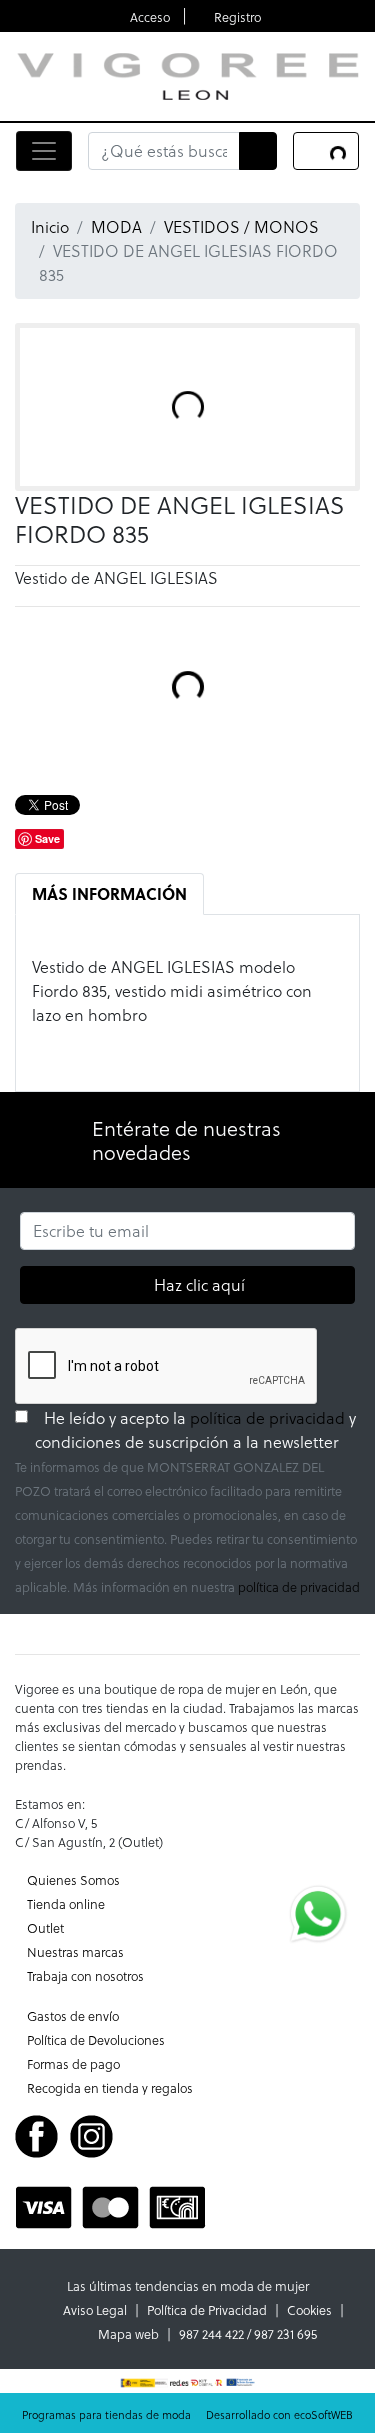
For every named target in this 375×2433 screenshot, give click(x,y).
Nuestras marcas (75, 1951)
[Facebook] (36, 2134)
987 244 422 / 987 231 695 (248, 2333)
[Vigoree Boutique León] (187, 73)
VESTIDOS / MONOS (241, 226)
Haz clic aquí (199, 1284)
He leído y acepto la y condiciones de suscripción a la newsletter (197, 1429)
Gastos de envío (73, 2015)
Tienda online (66, 1903)
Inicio (50, 226)
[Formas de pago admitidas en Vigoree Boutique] (110, 2205)
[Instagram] (91, 2134)
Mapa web (128, 2333)
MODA (116, 226)
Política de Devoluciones (96, 2039)
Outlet (45, 1927)
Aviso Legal (95, 2309)
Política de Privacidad (207, 2309)
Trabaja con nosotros (85, 1975)
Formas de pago (73, 2063)
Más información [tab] (109, 893)
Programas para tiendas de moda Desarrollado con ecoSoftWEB (187, 2414)
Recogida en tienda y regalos (110, 2087)
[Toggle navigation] (44, 151)
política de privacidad (267, 1417)
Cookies (309, 2309)
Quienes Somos (73, 1879)
